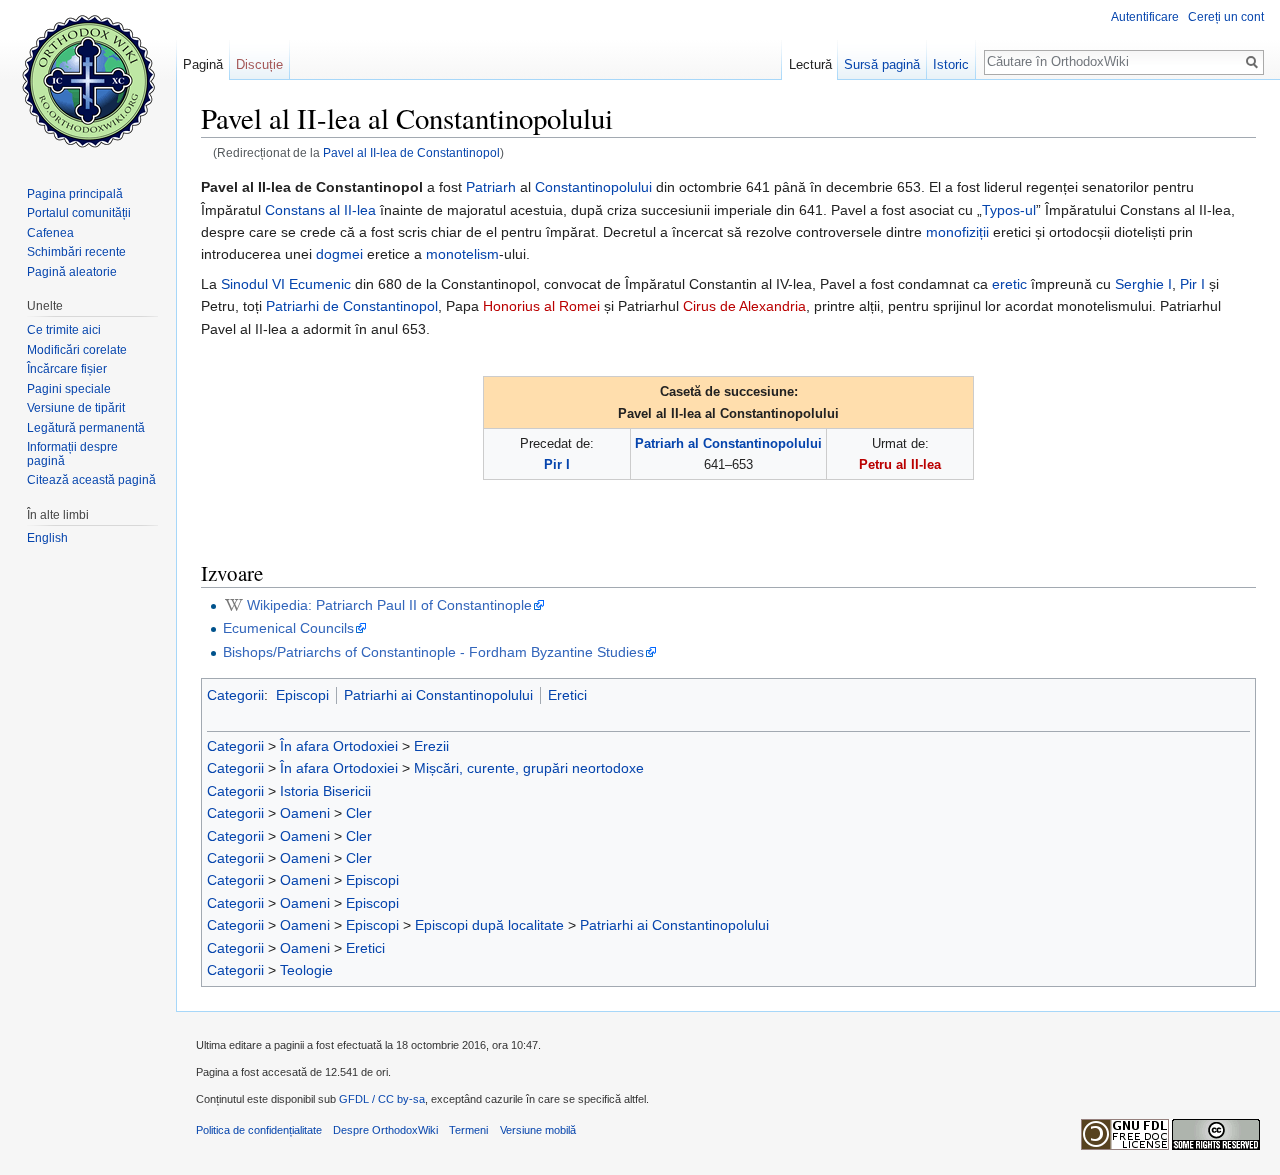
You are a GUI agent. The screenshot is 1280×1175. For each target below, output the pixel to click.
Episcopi (302, 695)
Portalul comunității (79, 213)
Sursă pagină (882, 64)
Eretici (567, 695)
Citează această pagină (91, 480)
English (47, 538)
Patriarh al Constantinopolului (728, 443)
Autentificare (1145, 17)
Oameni (305, 813)
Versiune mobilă (538, 1130)
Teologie (306, 970)
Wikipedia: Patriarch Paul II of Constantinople (389, 605)
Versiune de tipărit (76, 408)
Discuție (259, 64)
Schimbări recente (76, 252)
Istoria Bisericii (325, 791)
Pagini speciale (69, 389)
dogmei (339, 254)
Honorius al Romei (541, 306)
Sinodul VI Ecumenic (286, 284)
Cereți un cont (1226, 17)
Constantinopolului (593, 187)
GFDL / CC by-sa (382, 1099)
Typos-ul (1009, 210)
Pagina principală (75, 194)
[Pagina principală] (88, 80)
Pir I (1192, 284)
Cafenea (50, 233)
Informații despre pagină (72, 454)
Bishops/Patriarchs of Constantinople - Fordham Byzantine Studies (433, 652)
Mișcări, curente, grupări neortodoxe (529, 768)
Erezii (431, 746)
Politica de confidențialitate (259, 1130)
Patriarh (491, 187)
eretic (1009, 284)
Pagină (203, 64)
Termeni (468, 1130)
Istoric (951, 64)
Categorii (235, 695)
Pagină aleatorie (72, 272)
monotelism (462, 254)
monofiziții (957, 232)
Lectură (810, 64)
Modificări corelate (77, 350)
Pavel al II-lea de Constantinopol (411, 152)
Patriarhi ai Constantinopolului (438, 695)
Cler (359, 813)
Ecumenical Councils (288, 628)
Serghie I (1143, 284)
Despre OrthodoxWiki (385, 1130)
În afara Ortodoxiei (339, 746)
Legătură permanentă (86, 428)
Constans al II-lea (320, 210)
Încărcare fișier (67, 369)
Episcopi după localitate (489, 925)
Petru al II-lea (900, 464)
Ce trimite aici (64, 330)
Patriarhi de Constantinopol (352, 306)
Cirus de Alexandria (744, 306)
